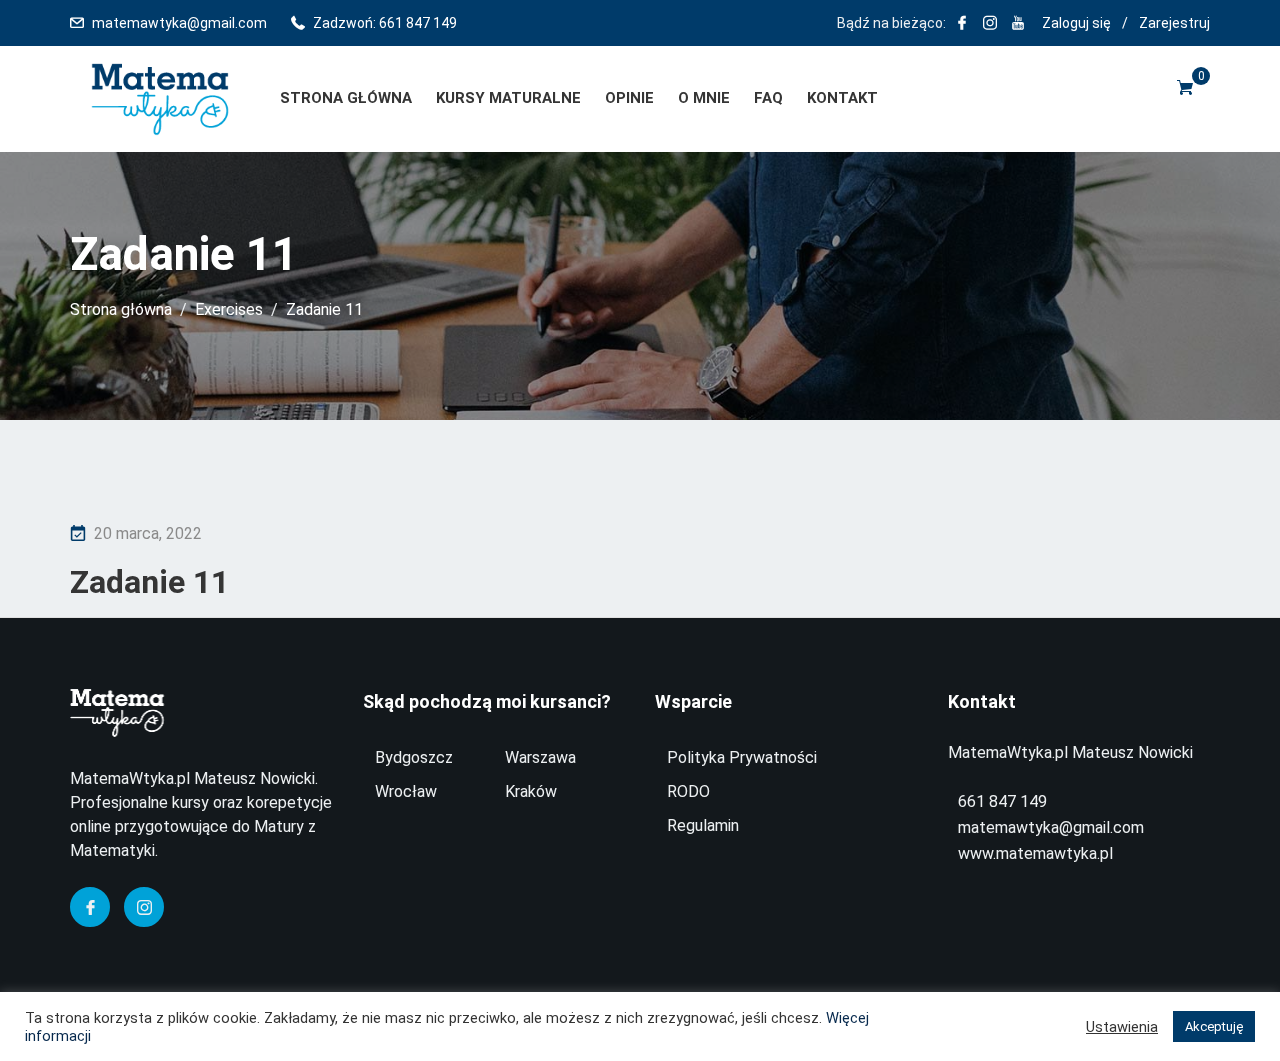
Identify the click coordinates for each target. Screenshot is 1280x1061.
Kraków (531, 791)
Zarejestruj (1174, 23)
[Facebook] (90, 907)
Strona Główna (346, 98)
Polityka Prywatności (742, 757)
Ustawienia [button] (1122, 1027)
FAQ (768, 98)
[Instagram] (144, 907)
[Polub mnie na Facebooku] (962, 23)
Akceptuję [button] (1214, 1026)
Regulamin (703, 825)
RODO (688, 791)
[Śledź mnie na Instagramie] (990, 23)
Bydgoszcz (414, 757)
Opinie (629, 98)
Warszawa (540, 757)
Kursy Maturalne (508, 98)
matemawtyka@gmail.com (179, 23)
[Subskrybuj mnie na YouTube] (1018, 23)
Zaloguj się (1076, 23)
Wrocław (406, 791)
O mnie (704, 98)
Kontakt (842, 98)
